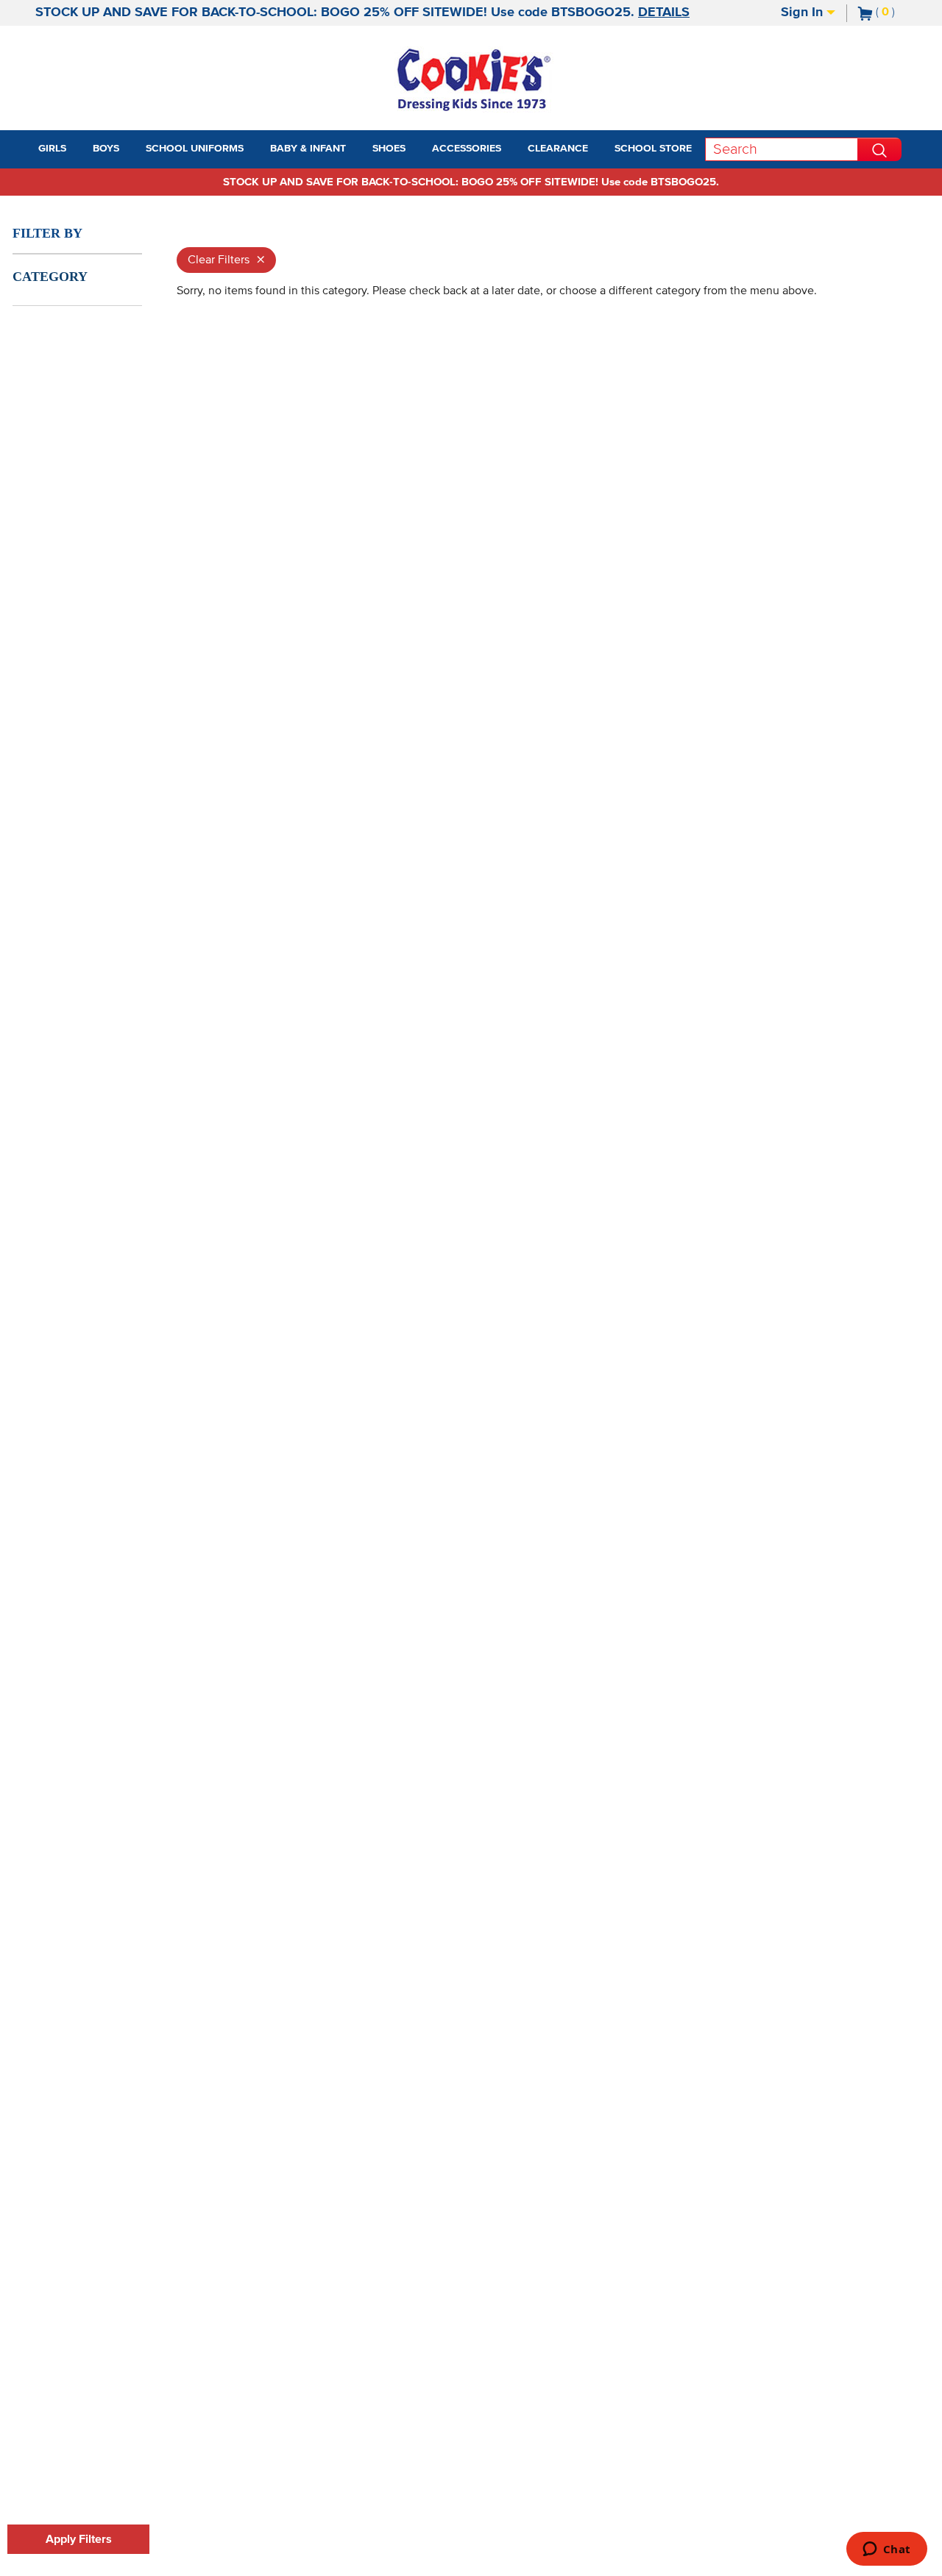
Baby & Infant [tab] (308, 149)
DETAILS (664, 13)
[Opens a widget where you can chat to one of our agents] (886, 2550)
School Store (653, 149)
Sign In (804, 13)
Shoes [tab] (389, 149)
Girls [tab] (52, 149)
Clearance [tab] (558, 149)
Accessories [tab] (467, 149)
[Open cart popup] (901, 13)
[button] (79, 149)
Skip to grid (901, 216)
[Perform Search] (879, 149)
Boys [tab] (106, 149)
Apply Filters (79, 2539)
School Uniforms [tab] (195, 149)
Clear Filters (226, 260)
